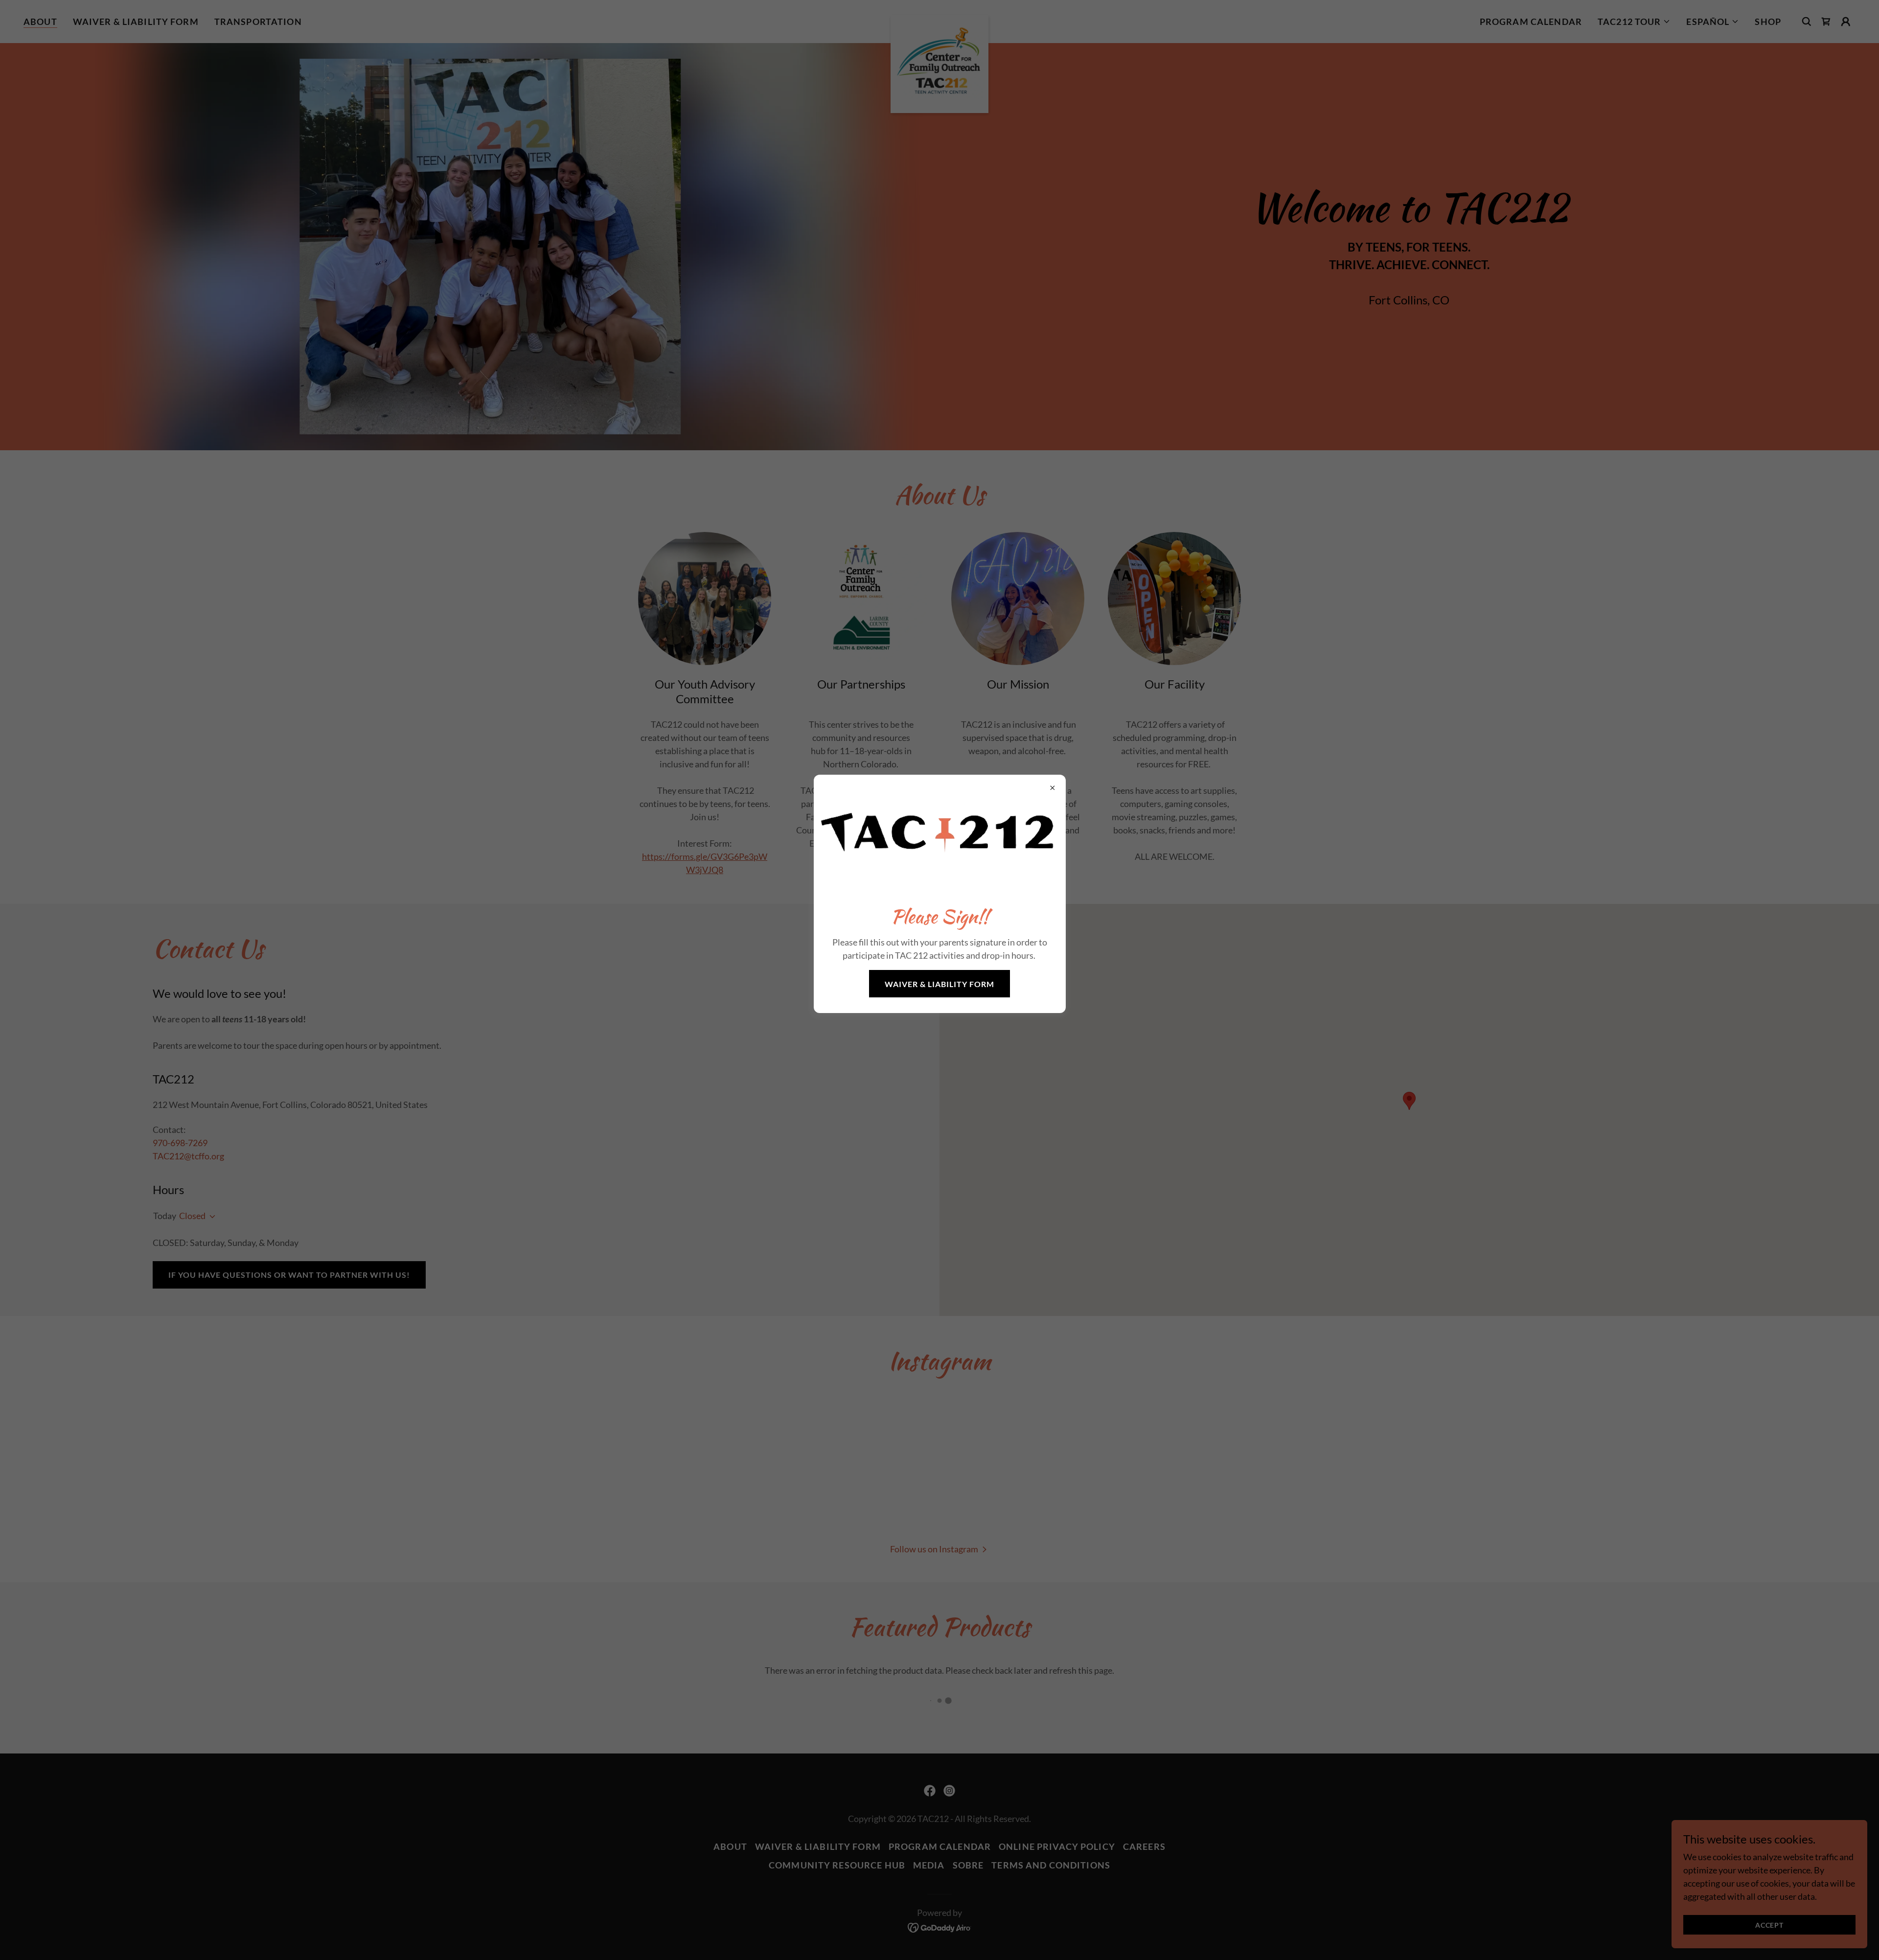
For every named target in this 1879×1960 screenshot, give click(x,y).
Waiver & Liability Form (939, 984)
